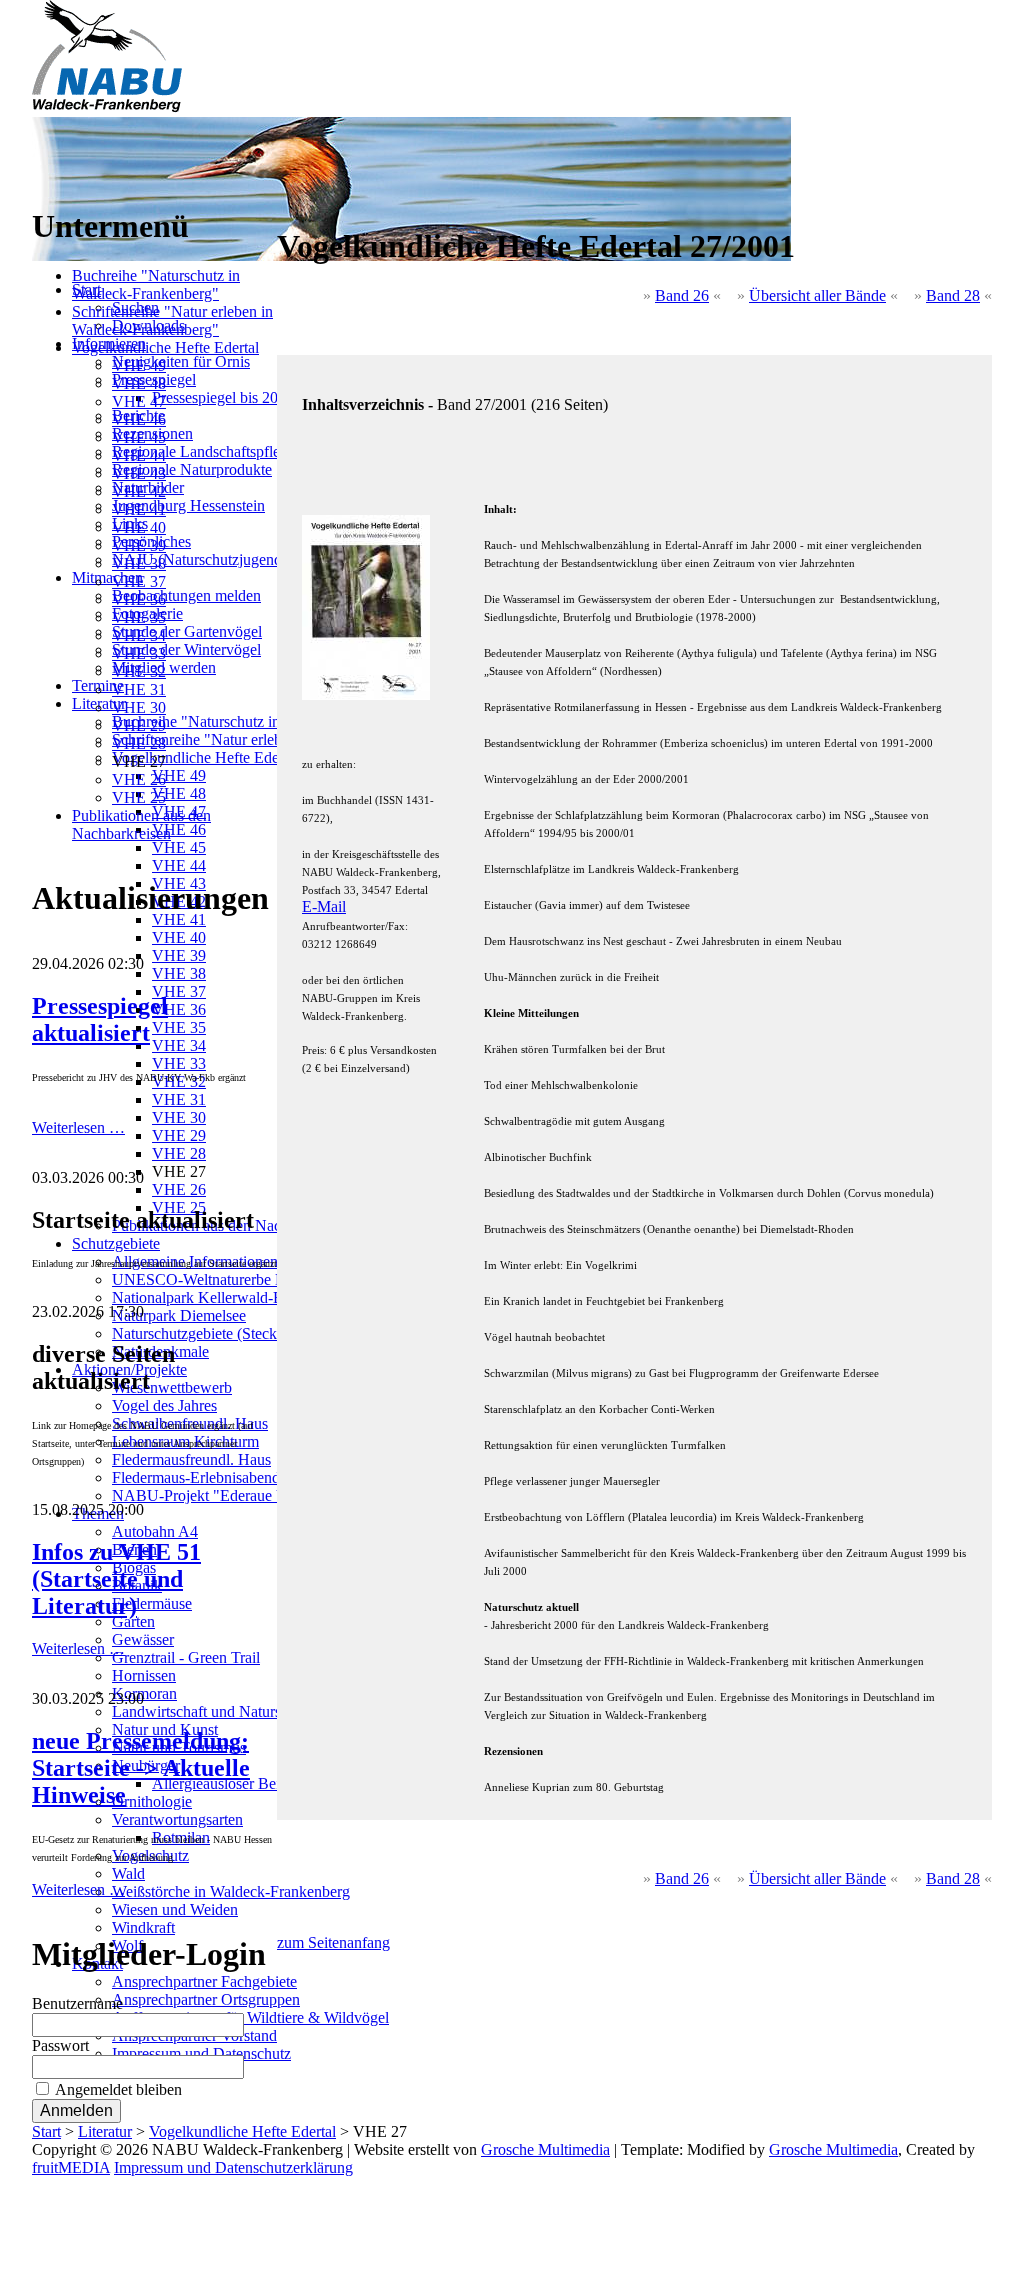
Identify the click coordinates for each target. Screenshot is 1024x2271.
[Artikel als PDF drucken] (305, 197)
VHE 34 (139, 635)
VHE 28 (139, 743)
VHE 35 (139, 617)
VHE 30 (139, 707)
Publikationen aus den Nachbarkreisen (141, 824)
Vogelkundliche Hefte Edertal (165, 347)
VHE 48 (139, 383)
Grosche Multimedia (545, 2149)
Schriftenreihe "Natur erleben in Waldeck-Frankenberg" (172, 320)
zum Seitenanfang (333, 1942)
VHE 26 (139, 779)
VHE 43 (139, 473)
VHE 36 (139, 599)
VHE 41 (139, 509)
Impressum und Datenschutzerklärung (233, 2167)
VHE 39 (139, 545)
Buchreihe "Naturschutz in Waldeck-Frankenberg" (156, 284)
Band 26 (682, 295)
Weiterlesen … (78, 1127)
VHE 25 (139, 797)
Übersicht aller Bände (817, 295)
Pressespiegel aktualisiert (100, 1019)
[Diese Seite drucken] (285, 197)
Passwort (60, 2045)
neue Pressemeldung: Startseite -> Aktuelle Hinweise (141, 1768)
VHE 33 (139, 653)
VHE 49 (139, 365)
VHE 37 (139, 581)
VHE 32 (139, 671)
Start (46, 2131)
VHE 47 (139, 401)
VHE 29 (139, 725)
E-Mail (324, 906)
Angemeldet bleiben (118, 2089)
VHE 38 (139, 563)
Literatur (105, 2131)
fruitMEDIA (71, 2167)
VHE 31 (139, 689)
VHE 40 (139, 527)
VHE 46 (139, 419)
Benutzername (77, 2003)
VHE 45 (139, 437)
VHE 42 (139, 491)
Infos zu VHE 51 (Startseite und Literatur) (116, 1579)
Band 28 (953, 295)
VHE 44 (139, 455)
